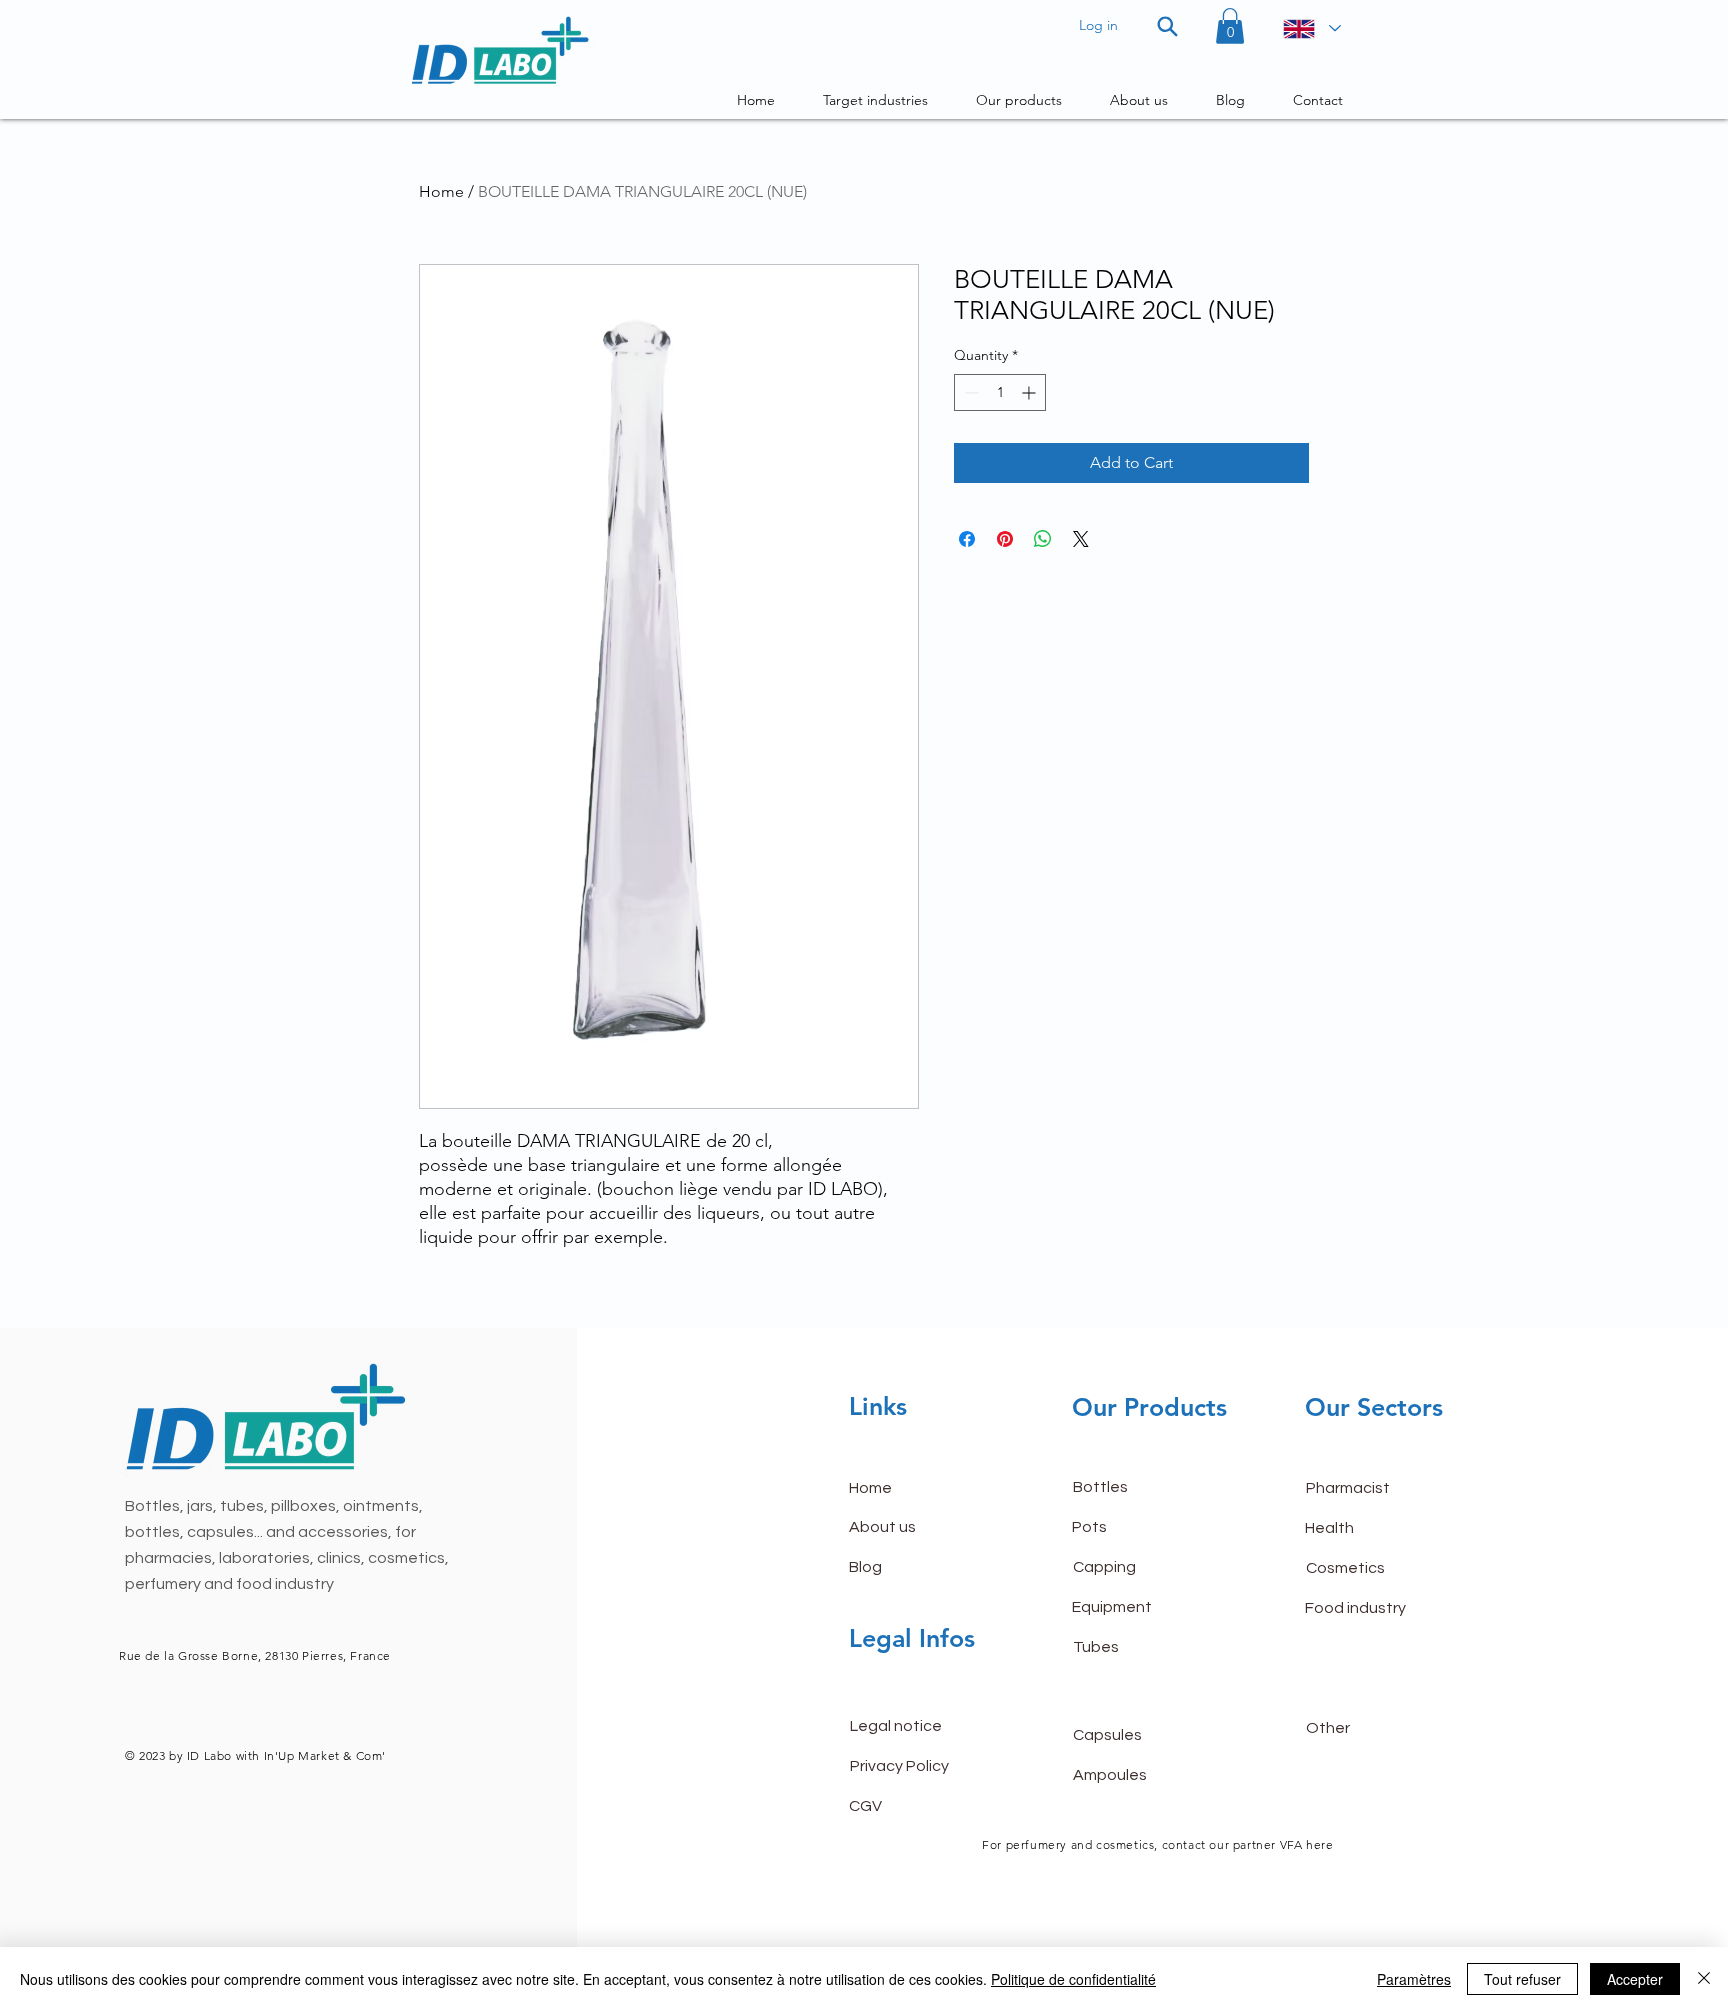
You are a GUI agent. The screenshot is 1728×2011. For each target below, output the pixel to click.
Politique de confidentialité (1073, 1979)
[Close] (1704, 1979)
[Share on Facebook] (967, 539)
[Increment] (1030, 392)
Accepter (1635, 1979)
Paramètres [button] (1414, 1979)
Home (441, 191)
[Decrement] (969, 392)
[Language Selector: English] (1311, 28)
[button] (1230, 26)
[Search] (1167, 26)
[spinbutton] (1000, 392)
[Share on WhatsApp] (1043, 539)
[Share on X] (1081, 539)
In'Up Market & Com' (325, 1755)
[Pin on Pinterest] (1005, 539)
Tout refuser (1522, 1979)
